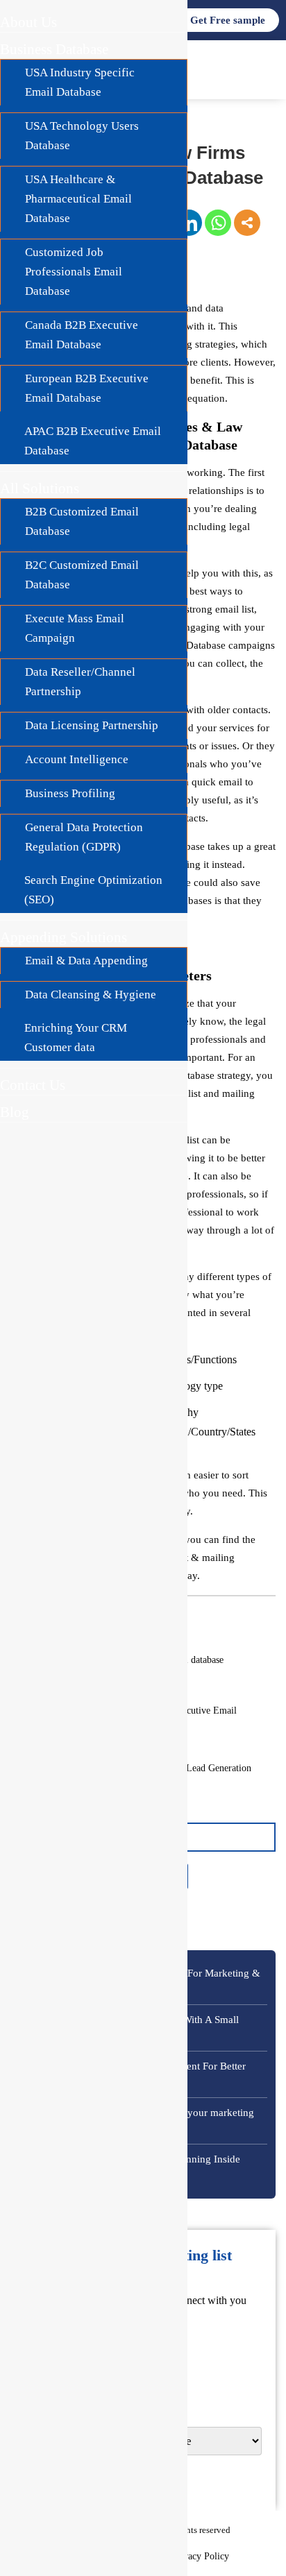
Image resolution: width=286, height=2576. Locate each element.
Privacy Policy (200, 2556)
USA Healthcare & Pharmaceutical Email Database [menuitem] (78, 199)
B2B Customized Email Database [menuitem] (82, 521)
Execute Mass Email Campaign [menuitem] (75, 628)
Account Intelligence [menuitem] (77, 759)
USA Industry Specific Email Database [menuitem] (80, 82)
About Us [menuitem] (28, 22)
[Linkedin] (189, 223)
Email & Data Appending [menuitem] (86, 961)
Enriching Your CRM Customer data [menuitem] (76, 1038)
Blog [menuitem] (15, 1112)
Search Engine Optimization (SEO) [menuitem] (93, 890)
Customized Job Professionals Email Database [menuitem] (74, 272)
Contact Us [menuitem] (33, 1085)
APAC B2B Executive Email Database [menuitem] (93, 441)
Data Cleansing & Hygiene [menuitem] (91, 995)
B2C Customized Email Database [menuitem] (82, 575)
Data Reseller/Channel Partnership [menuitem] (80, 682)
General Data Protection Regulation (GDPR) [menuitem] (84, 837)
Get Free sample (228, 20)
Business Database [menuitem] (54, 49)
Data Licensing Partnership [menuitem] (92, 725)
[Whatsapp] (218, 223)
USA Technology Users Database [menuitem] (82, 136)
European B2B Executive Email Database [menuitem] (87, 388)
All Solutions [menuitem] (40, 488)
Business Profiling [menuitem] (70, 793)
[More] (247, 223)
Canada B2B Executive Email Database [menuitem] (82, 335)
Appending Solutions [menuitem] (64, 937)
